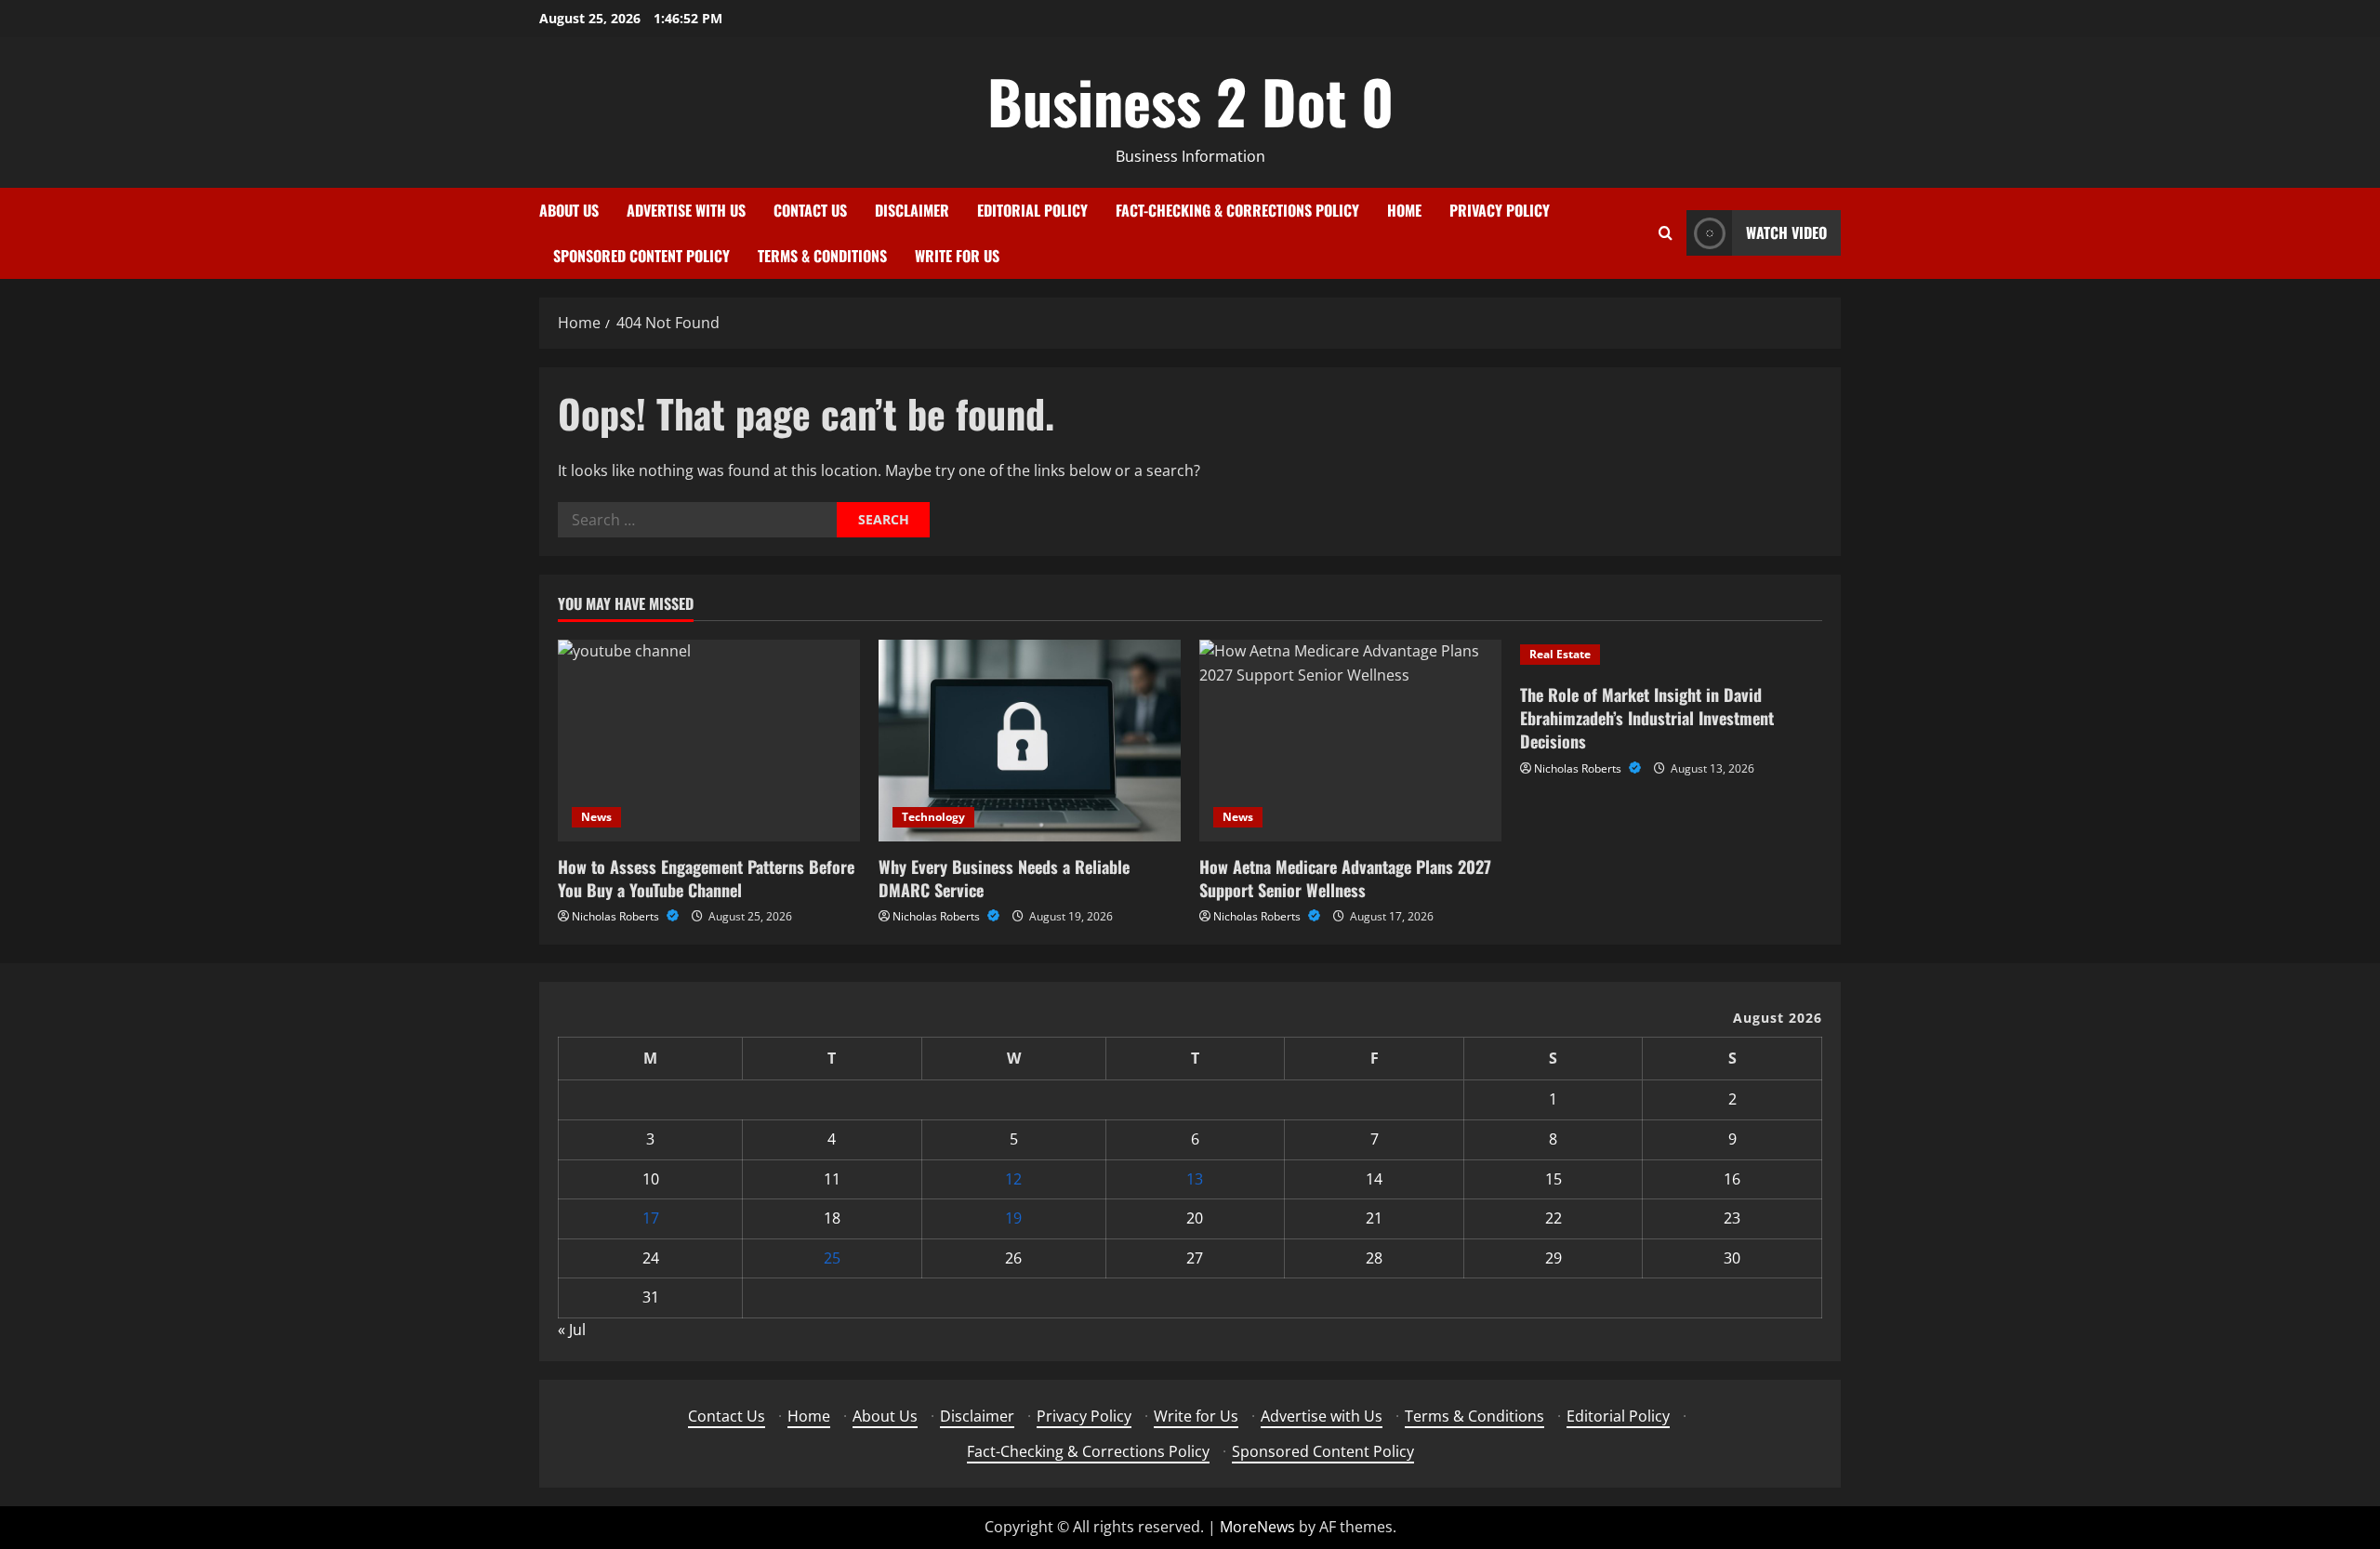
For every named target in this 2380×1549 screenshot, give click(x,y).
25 (832, 1258)
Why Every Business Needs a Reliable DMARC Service (1004, 878)
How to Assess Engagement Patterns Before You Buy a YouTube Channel (706, 878)
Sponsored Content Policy (641, 256)
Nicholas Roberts (617, 916)
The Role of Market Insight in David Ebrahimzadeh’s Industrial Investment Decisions (1647, 718)
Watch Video (1786, 232)
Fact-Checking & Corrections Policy (1237, 210)
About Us (569, 210)
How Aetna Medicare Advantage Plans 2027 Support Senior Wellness (1345, 878)
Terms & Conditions (822, 256)
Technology (933, 817)
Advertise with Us (686, 210)
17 (651, 1218)
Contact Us (810, 210)
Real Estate (1560, 654)
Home (1404, 210)
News (596, 817)
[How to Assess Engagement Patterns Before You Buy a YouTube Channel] (709, 741)
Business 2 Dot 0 (1190, 100)
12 (1013, 1179)
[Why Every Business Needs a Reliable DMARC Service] (1030, 741)
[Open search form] (1666, 233)
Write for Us (957, 256)
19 (1013, 1218)
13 (1195, 1179)
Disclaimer (912, 210)
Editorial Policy (1032, 210)
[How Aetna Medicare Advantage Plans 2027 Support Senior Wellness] (1350, 741)
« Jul (572, 1330)
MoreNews (1257, 1527)
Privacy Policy (1500, 210)
